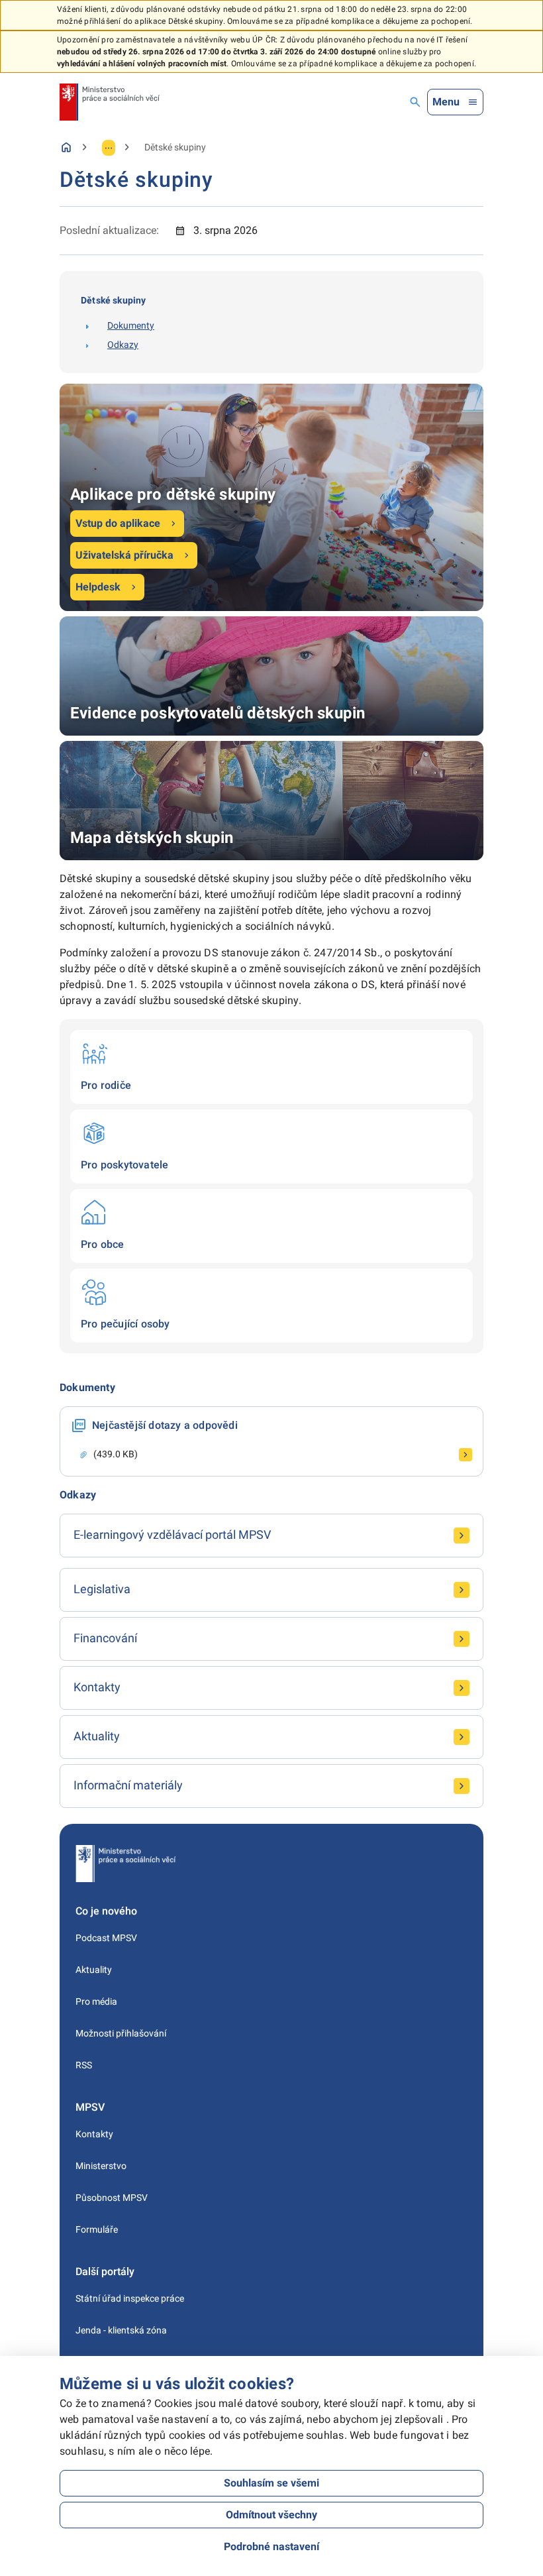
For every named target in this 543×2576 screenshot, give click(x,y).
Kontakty (94, 2134)
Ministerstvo (101, 2166)
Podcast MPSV (106, 1938)
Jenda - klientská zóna (121, 2330)
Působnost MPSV (112, 2198)
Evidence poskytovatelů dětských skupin (271, 676)
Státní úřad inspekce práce (130, 2298)
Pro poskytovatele (271, 1147)
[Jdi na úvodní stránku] (110, 102)
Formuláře (97, 2229)
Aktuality (94, 1970)
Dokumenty (131, 325)
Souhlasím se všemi (271, 2483)
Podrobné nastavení (271, 2547)
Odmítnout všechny (271, 2515)
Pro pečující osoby (271, 1306)
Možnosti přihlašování (121, 2033)
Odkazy (123, 345)
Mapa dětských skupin (271, 801)
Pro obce (271, 1226)
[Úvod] (66, 147)
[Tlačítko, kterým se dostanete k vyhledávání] (415, 102)
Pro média (96, 2001)
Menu (446, 102)
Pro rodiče (271, 1067)
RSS (84, 2065)
